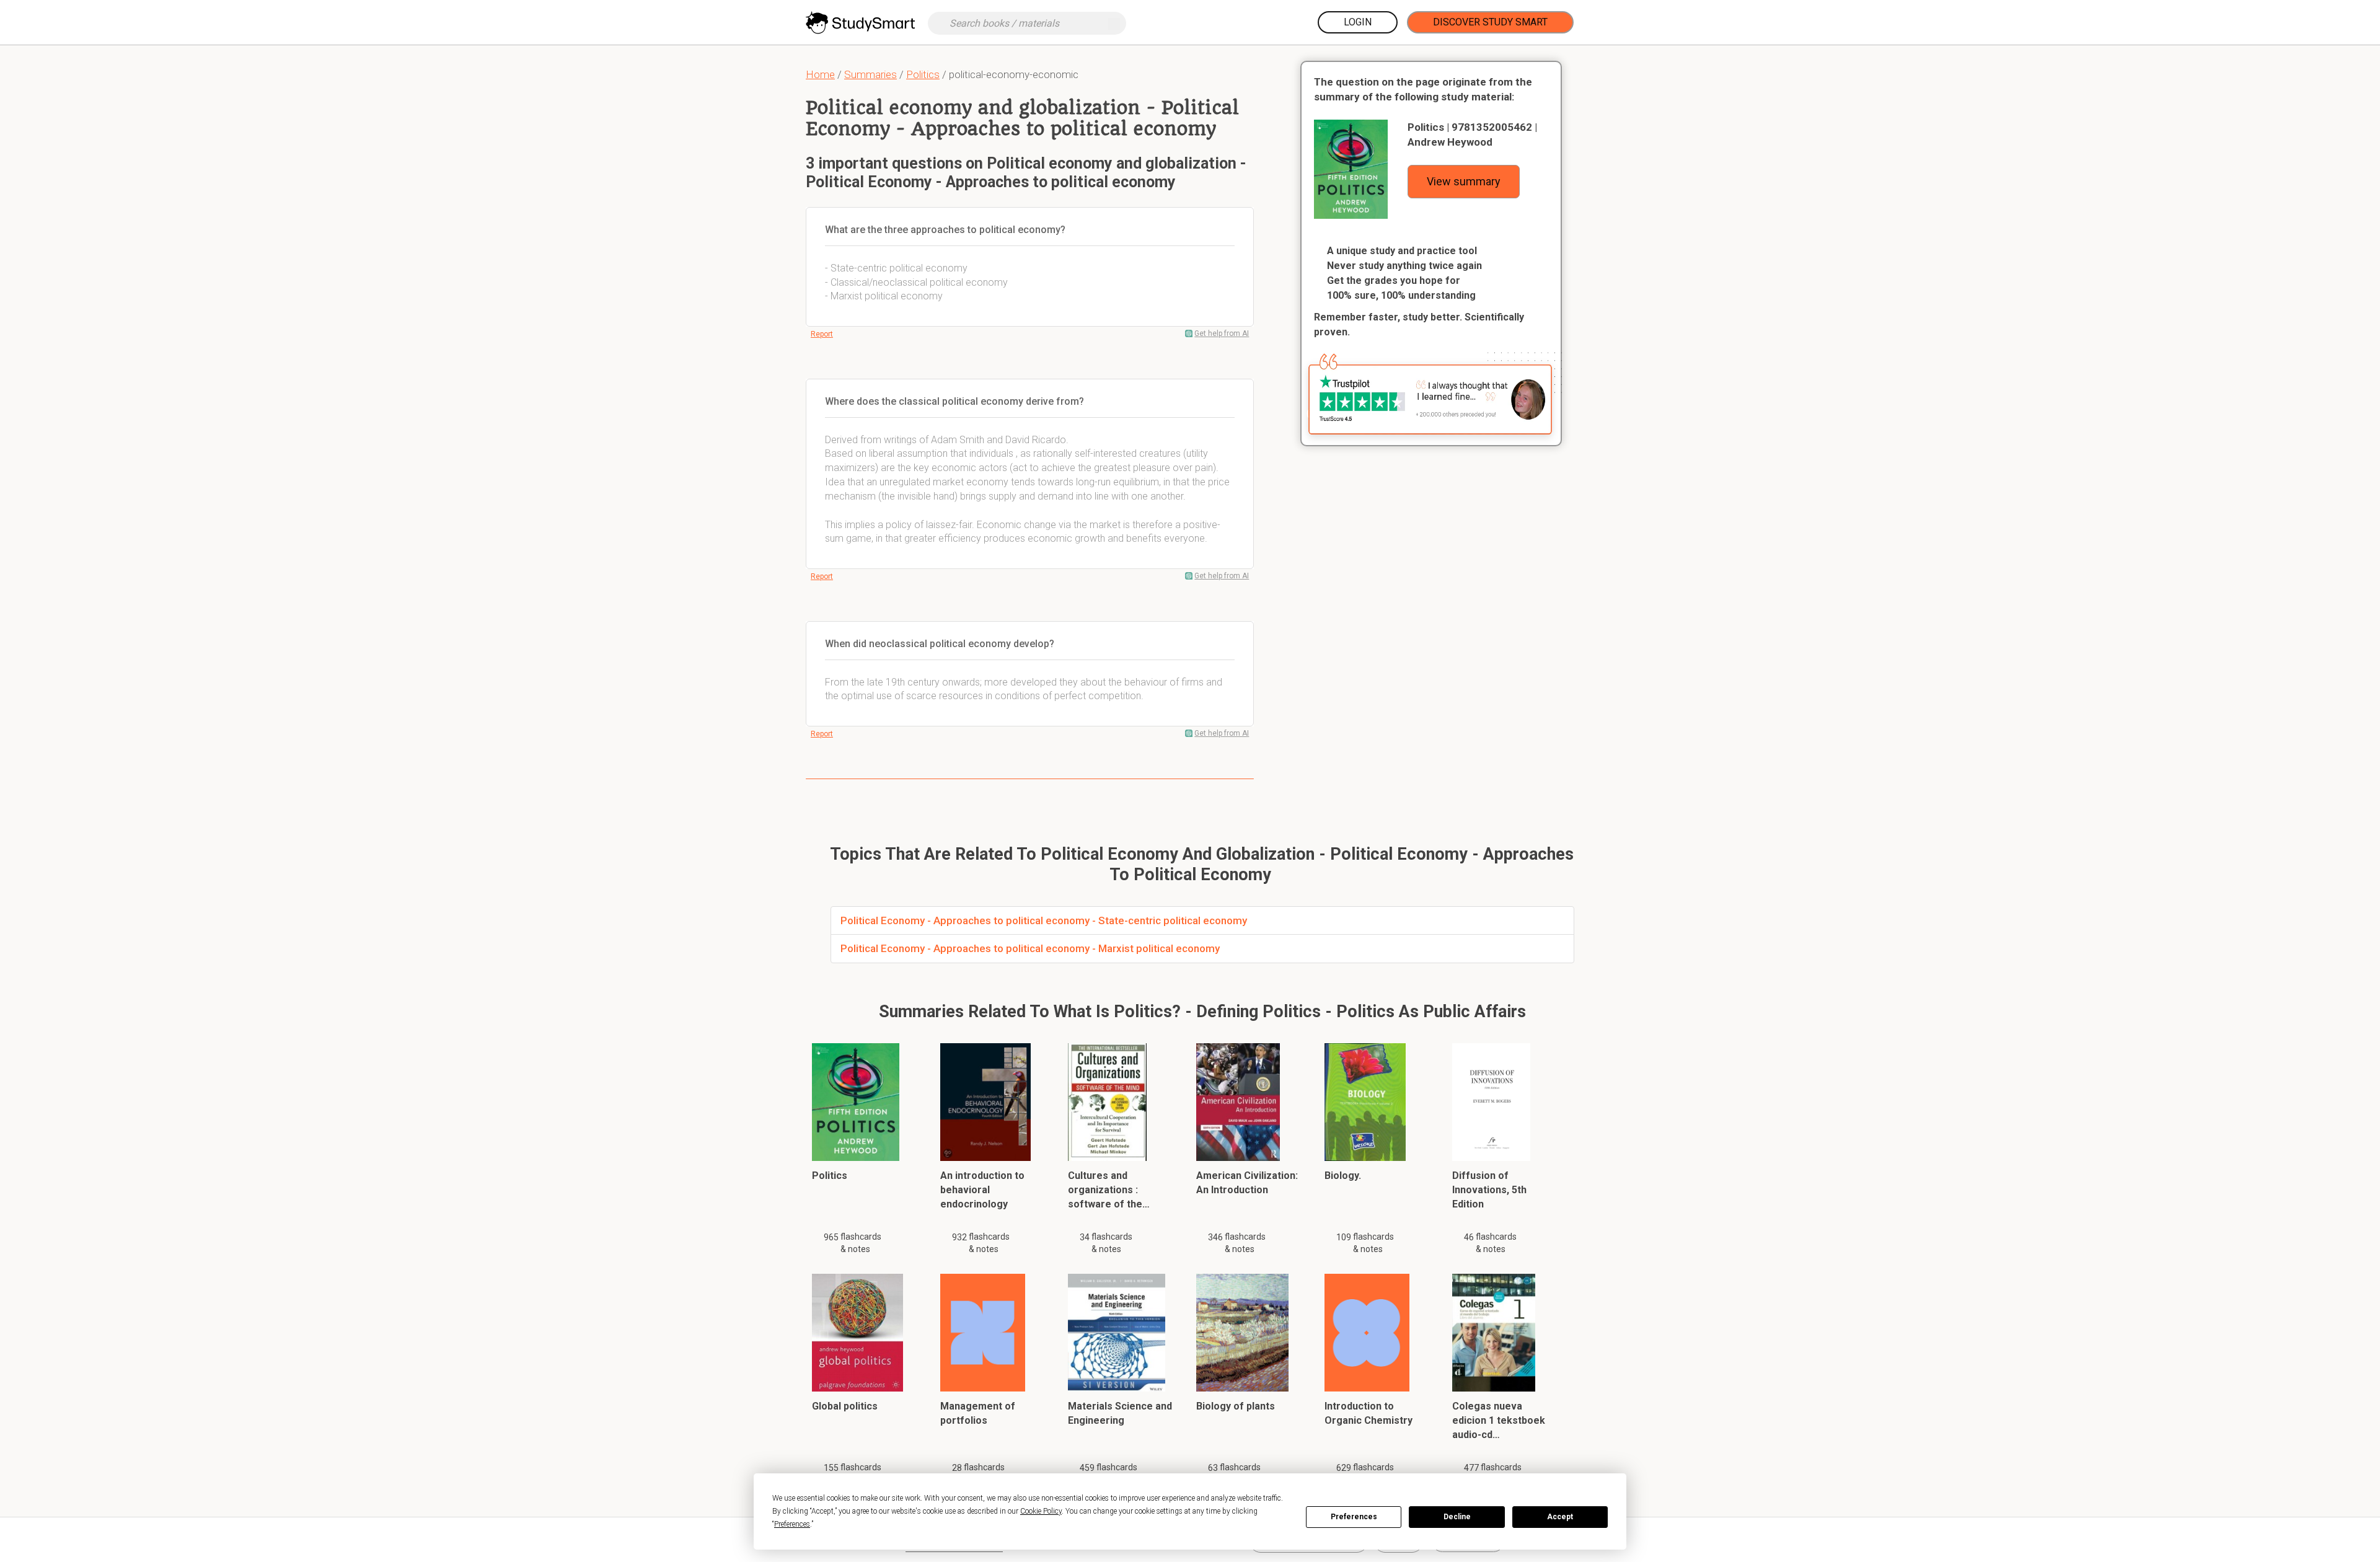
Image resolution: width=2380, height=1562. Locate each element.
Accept (1560, 1517)
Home (820, 74)
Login (1358, 22)
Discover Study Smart (1490, 22)
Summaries (870, 74)
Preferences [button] (792, 1524)
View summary (1464, 181)
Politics (923, 74)
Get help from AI (1222, 333)
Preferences (1354, 1517)
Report (822, 334)
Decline (1457, 1517)
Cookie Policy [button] (1041, 1511)
